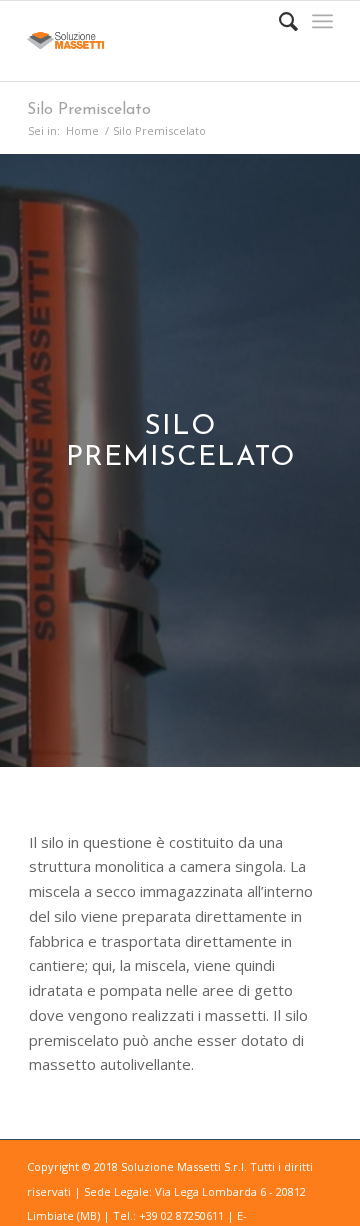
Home (82, 130)
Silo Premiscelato (89, 110)
